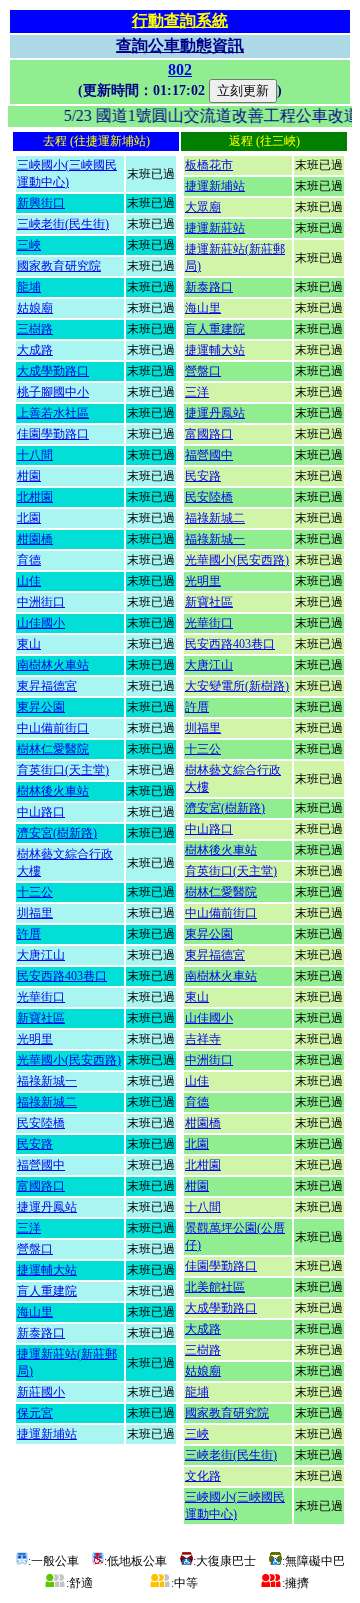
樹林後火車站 (53, 791)
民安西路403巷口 (62, 976)
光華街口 (41, 997)
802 (180, 69)
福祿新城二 (47, 1102)
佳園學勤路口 (53, 434)
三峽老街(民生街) (63, 224)
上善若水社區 (53, 413)
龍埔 (29, 287)
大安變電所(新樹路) (237, 686)
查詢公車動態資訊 (180, 45)
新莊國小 (41, 1392)
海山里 (35, 1312)
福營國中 (41, 1165)
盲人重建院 (47, 1291)
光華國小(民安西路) (69, 1060)
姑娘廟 (35, 308)
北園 (29, 518)
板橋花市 (209, 165)
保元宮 (35, 1413)
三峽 (29, 245)
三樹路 (35, 329)
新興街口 (41, 203)
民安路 (35, 1144)
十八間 (35, 455)
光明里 (35, 1039)
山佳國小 (41, 623)
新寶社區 (41, 1018)
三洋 (29, 1228)
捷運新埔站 (47, 1434)
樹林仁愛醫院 (53, 749)
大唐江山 (41, 955)
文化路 (203, 1476)
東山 (29, 644)
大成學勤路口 (53, 371)
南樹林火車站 (53, 665)
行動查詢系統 (180, 20)
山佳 (29, 581)
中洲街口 (41, 602)
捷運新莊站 (215, 228)
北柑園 (35, 497)
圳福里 (35, 913)
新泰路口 (41, 1333)
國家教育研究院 (59, 266)
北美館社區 (215, 1287)
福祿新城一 (47, 1081)
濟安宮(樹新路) (57, 833)
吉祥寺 (203, 1039)
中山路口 (41, 812)
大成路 (35, 350)
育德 (29, 560)
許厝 (29, 934)
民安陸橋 (41, 1123)
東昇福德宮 (47, 686)
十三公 (35, 892)
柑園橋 (35, 539)
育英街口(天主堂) (63, 770)
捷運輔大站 (47, 1270)
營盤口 (35, 1249)
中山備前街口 (53, 728)
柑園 (29, 476)
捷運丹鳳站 (47, 1207)
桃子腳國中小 (53, 392)
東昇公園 (41, 707)
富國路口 (41, 1186)
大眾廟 (203, 207)
